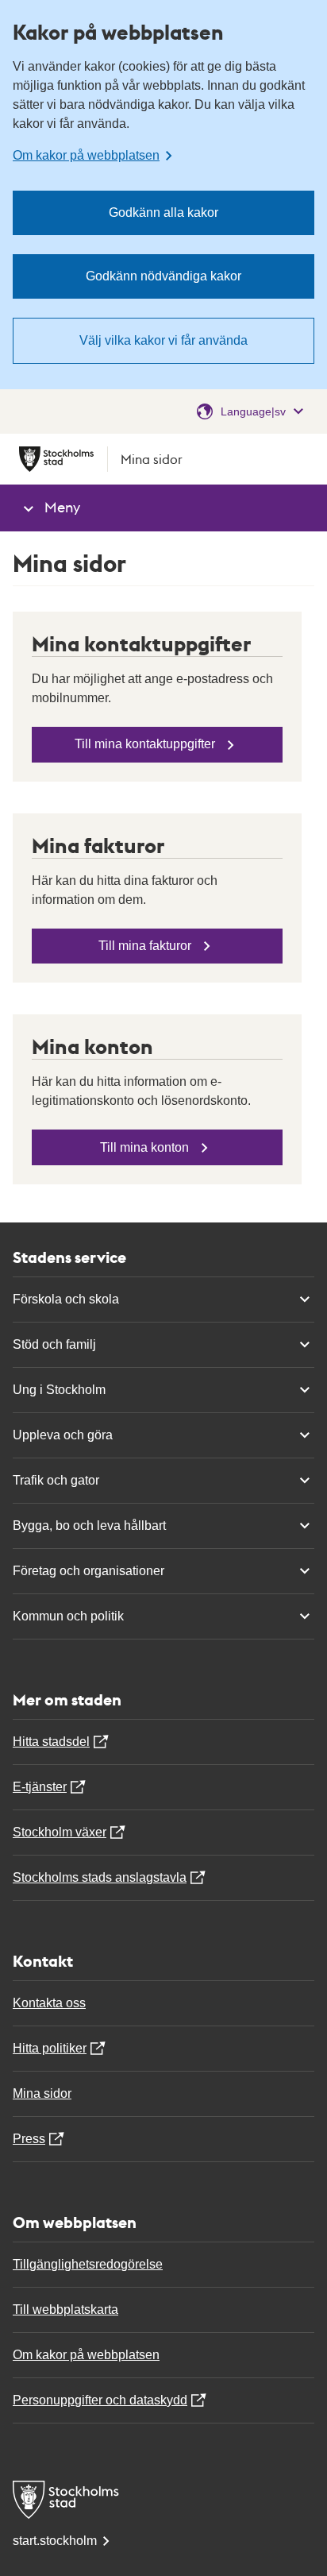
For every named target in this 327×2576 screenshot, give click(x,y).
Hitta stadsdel (51, 1742)
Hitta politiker (50, 2048)
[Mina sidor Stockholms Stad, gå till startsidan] (163, 2500)
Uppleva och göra (63, 1435)
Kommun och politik (68, 1616)
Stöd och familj (54, 1344)
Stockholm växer (60, 1832)
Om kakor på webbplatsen (86, 2355)
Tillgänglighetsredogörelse (88, 2264)
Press (29, 2139)
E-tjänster (40, 1787)
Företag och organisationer (88, 1571)
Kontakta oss (49, 2003)
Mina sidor (42, 2093)
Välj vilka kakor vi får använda (163, 340)
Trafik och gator (56, 1480)
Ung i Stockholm (59, 1390)
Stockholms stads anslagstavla (100, 1877)
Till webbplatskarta (65, 2310)
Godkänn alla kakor (163, 212)
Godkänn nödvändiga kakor (163, 276)
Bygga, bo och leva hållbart (89, 1526)
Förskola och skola (66, 1299)
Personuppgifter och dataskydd (100, 2400)
